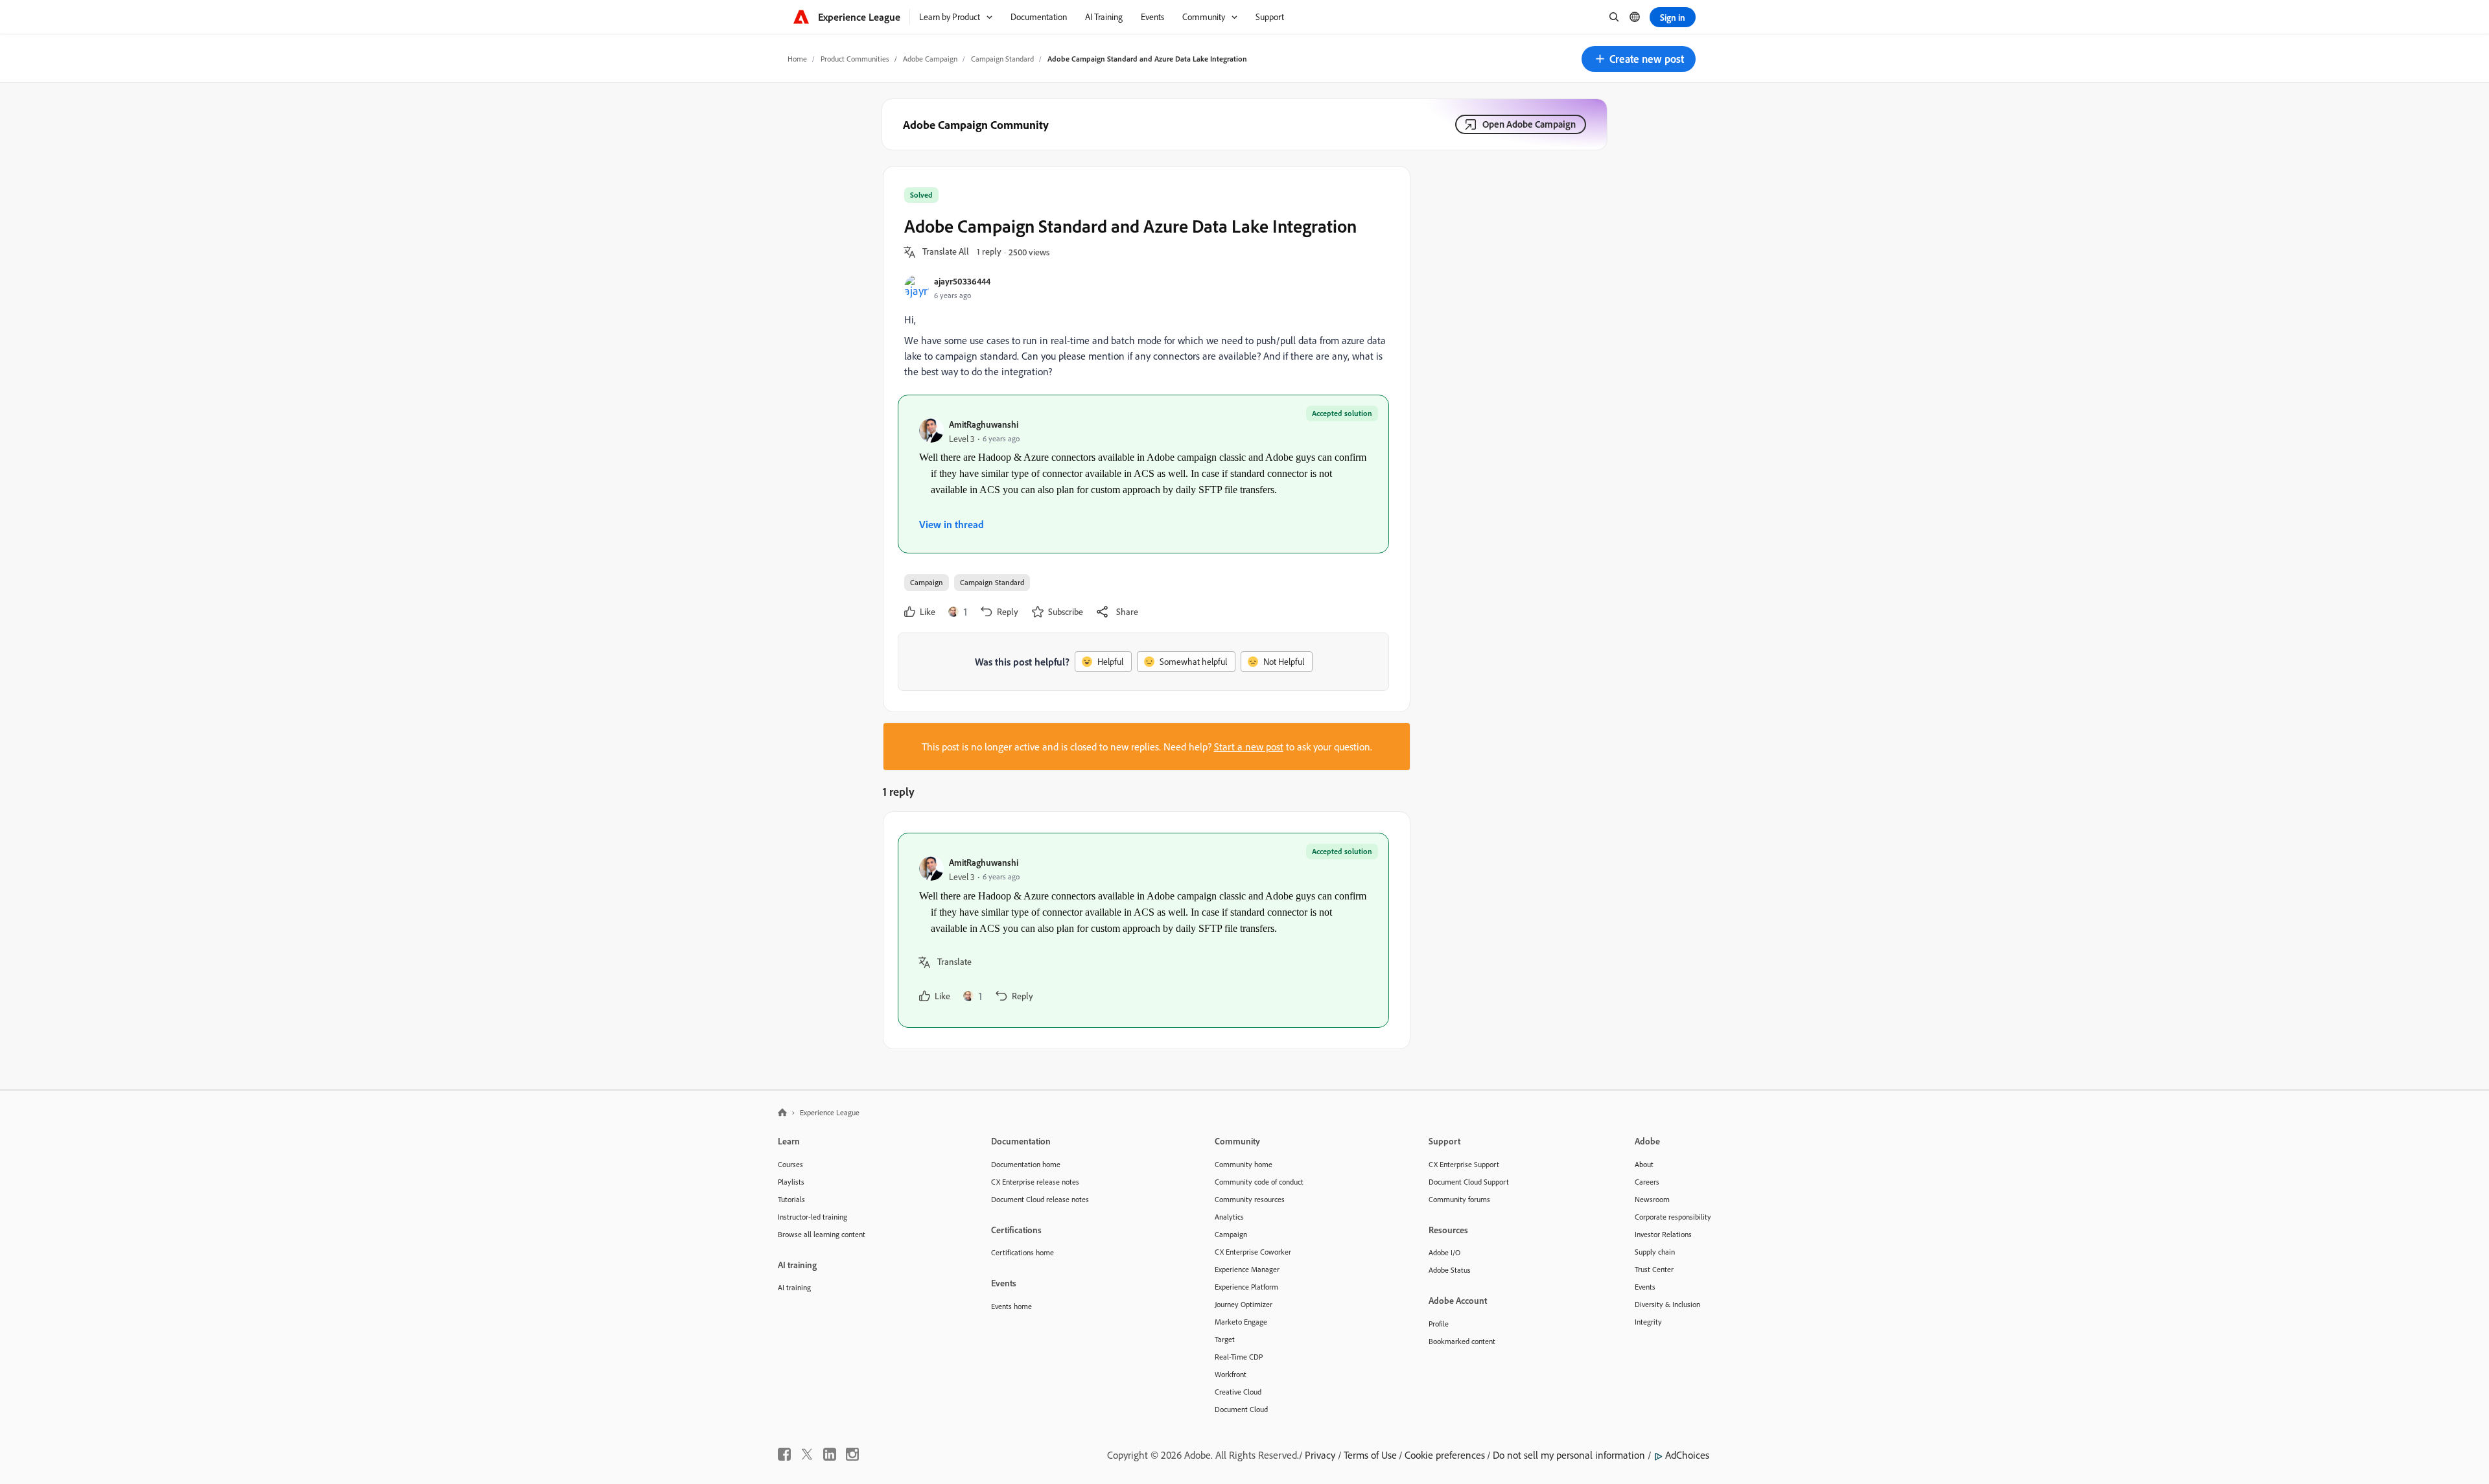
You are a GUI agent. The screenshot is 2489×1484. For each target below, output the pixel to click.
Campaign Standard (1002, 59)
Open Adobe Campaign (1529, 124)
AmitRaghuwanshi (984, 424)
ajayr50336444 (962, 281)
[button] (1639, 59)
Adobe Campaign (930, 59)
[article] (1143, 930)
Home (797, 59)
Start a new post (1249, 747)
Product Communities (855, 59)
